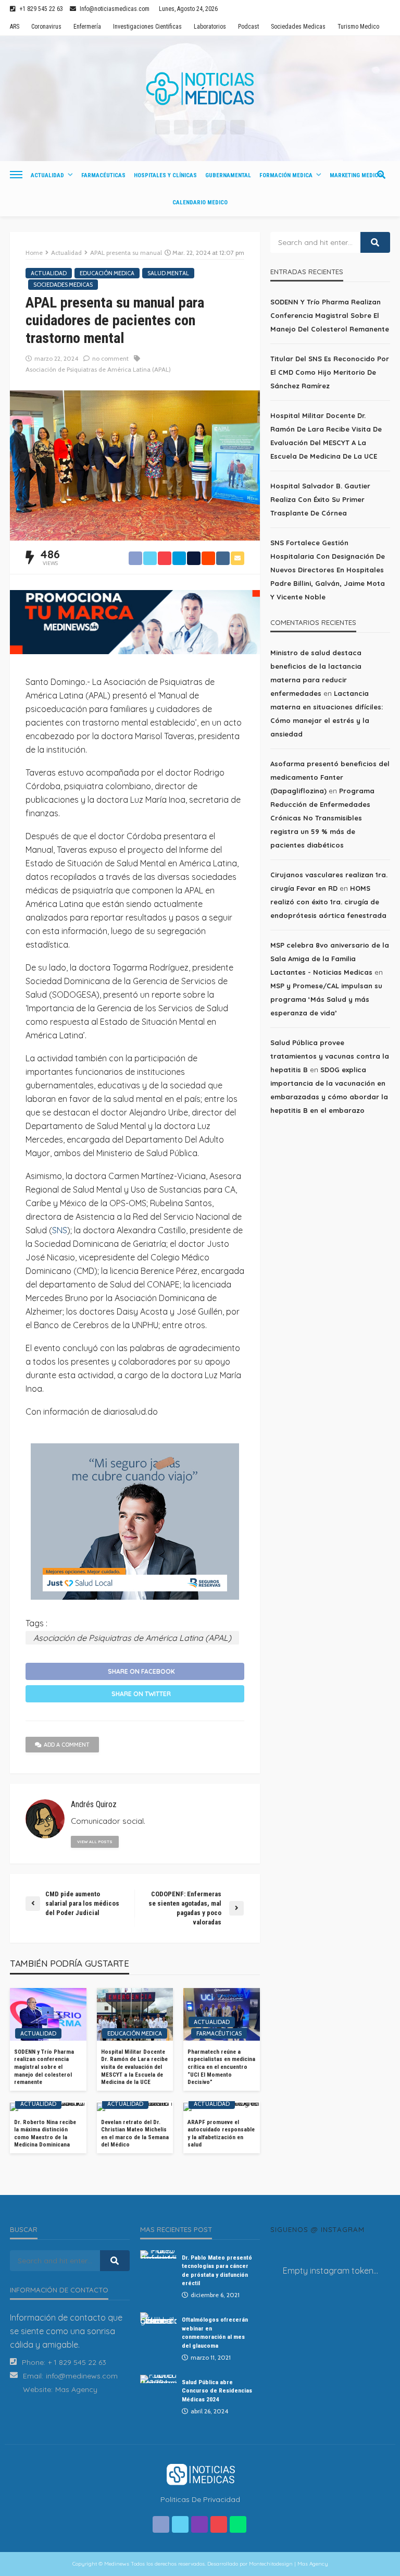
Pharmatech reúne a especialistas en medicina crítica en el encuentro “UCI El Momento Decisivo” (221, 2067)
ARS (15, 27)
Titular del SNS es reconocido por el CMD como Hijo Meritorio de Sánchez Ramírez (330, 372)
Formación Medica (286, 175)
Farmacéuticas (103, 175)
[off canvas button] (16, 175)
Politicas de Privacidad (200, 2499)
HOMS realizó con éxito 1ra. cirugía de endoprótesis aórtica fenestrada (328, 902)
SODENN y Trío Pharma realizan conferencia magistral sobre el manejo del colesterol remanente (44, 2067)
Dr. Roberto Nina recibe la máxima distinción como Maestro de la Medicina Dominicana (45, 2134)
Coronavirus (46, 27)
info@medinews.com (82, 2376)
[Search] (381, 175)
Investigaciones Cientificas (147, 27)
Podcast (248, 27)
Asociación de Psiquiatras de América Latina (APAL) (98, 369)
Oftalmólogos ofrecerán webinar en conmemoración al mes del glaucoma (215, 2332)
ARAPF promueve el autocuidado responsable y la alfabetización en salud (221, 2134)
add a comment (67, 1745)
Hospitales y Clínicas (165, 175)
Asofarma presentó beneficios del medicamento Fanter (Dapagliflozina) (330, 777)
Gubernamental (228, 175)
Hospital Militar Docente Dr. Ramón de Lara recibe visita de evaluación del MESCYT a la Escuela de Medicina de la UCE (134, 2067)
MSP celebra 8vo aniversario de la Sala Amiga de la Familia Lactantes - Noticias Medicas (330, 959)
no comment (110, 358)
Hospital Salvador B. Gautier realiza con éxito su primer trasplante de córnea (320, 499)
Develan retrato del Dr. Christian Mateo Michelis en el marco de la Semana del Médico (135, 2134)
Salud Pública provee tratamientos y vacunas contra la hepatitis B (330, 1056)
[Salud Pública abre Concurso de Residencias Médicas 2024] (158, 2379)
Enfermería (87, 27)
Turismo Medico (358, 27)
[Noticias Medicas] (200, 89)
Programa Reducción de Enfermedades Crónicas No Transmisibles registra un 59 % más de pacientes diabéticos (322, 818)
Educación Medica (107, 273)
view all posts (95, 1842)
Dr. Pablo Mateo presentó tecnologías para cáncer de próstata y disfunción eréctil (217, 2270)
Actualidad (47, 175)
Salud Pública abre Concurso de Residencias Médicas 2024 (217, 2391)
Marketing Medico (356, 175)
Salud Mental (168, 273)
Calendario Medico (200, 203)
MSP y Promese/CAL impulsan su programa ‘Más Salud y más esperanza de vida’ (326, 999)
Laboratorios (210, 27)
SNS (60, 1230)
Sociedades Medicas (298, 27)
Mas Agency (76, 2389)
